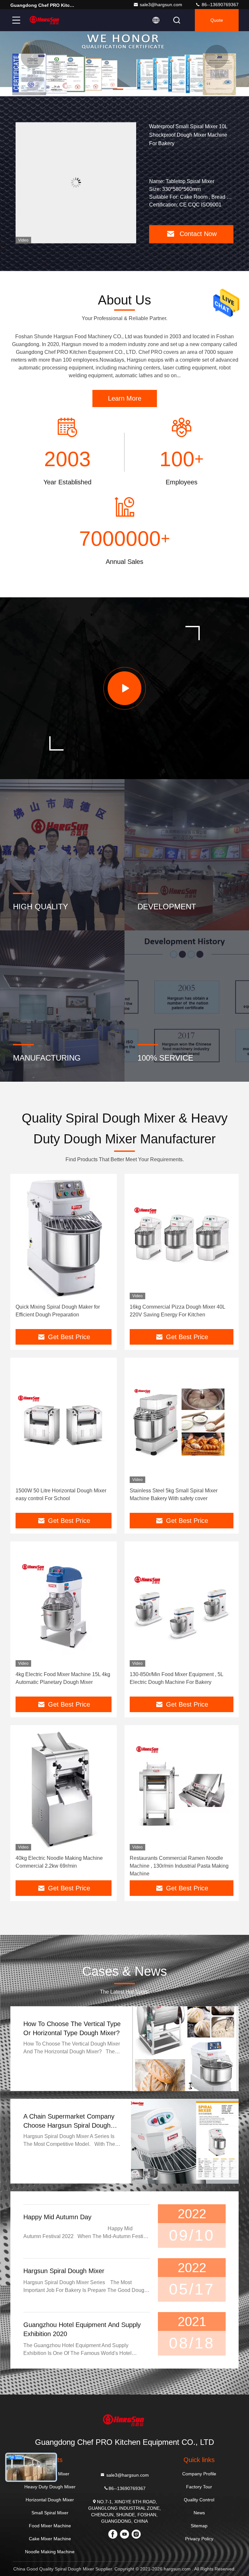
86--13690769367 (219, 5)
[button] (92, 89)
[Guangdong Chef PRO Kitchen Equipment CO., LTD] (45, 20)
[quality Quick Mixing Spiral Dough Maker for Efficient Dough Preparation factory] (64, 1239)
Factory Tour (199, 2487)
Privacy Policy (199, 2539)
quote (217, 20)
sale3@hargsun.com (161, 5)
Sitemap (199, 2526)
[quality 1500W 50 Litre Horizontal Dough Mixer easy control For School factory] (64, 1423)
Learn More (125, 398)
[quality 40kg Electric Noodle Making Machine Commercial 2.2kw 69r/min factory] (64, 1790)
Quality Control (199, 2500)
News (199, 2513)
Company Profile (199, 2474)
